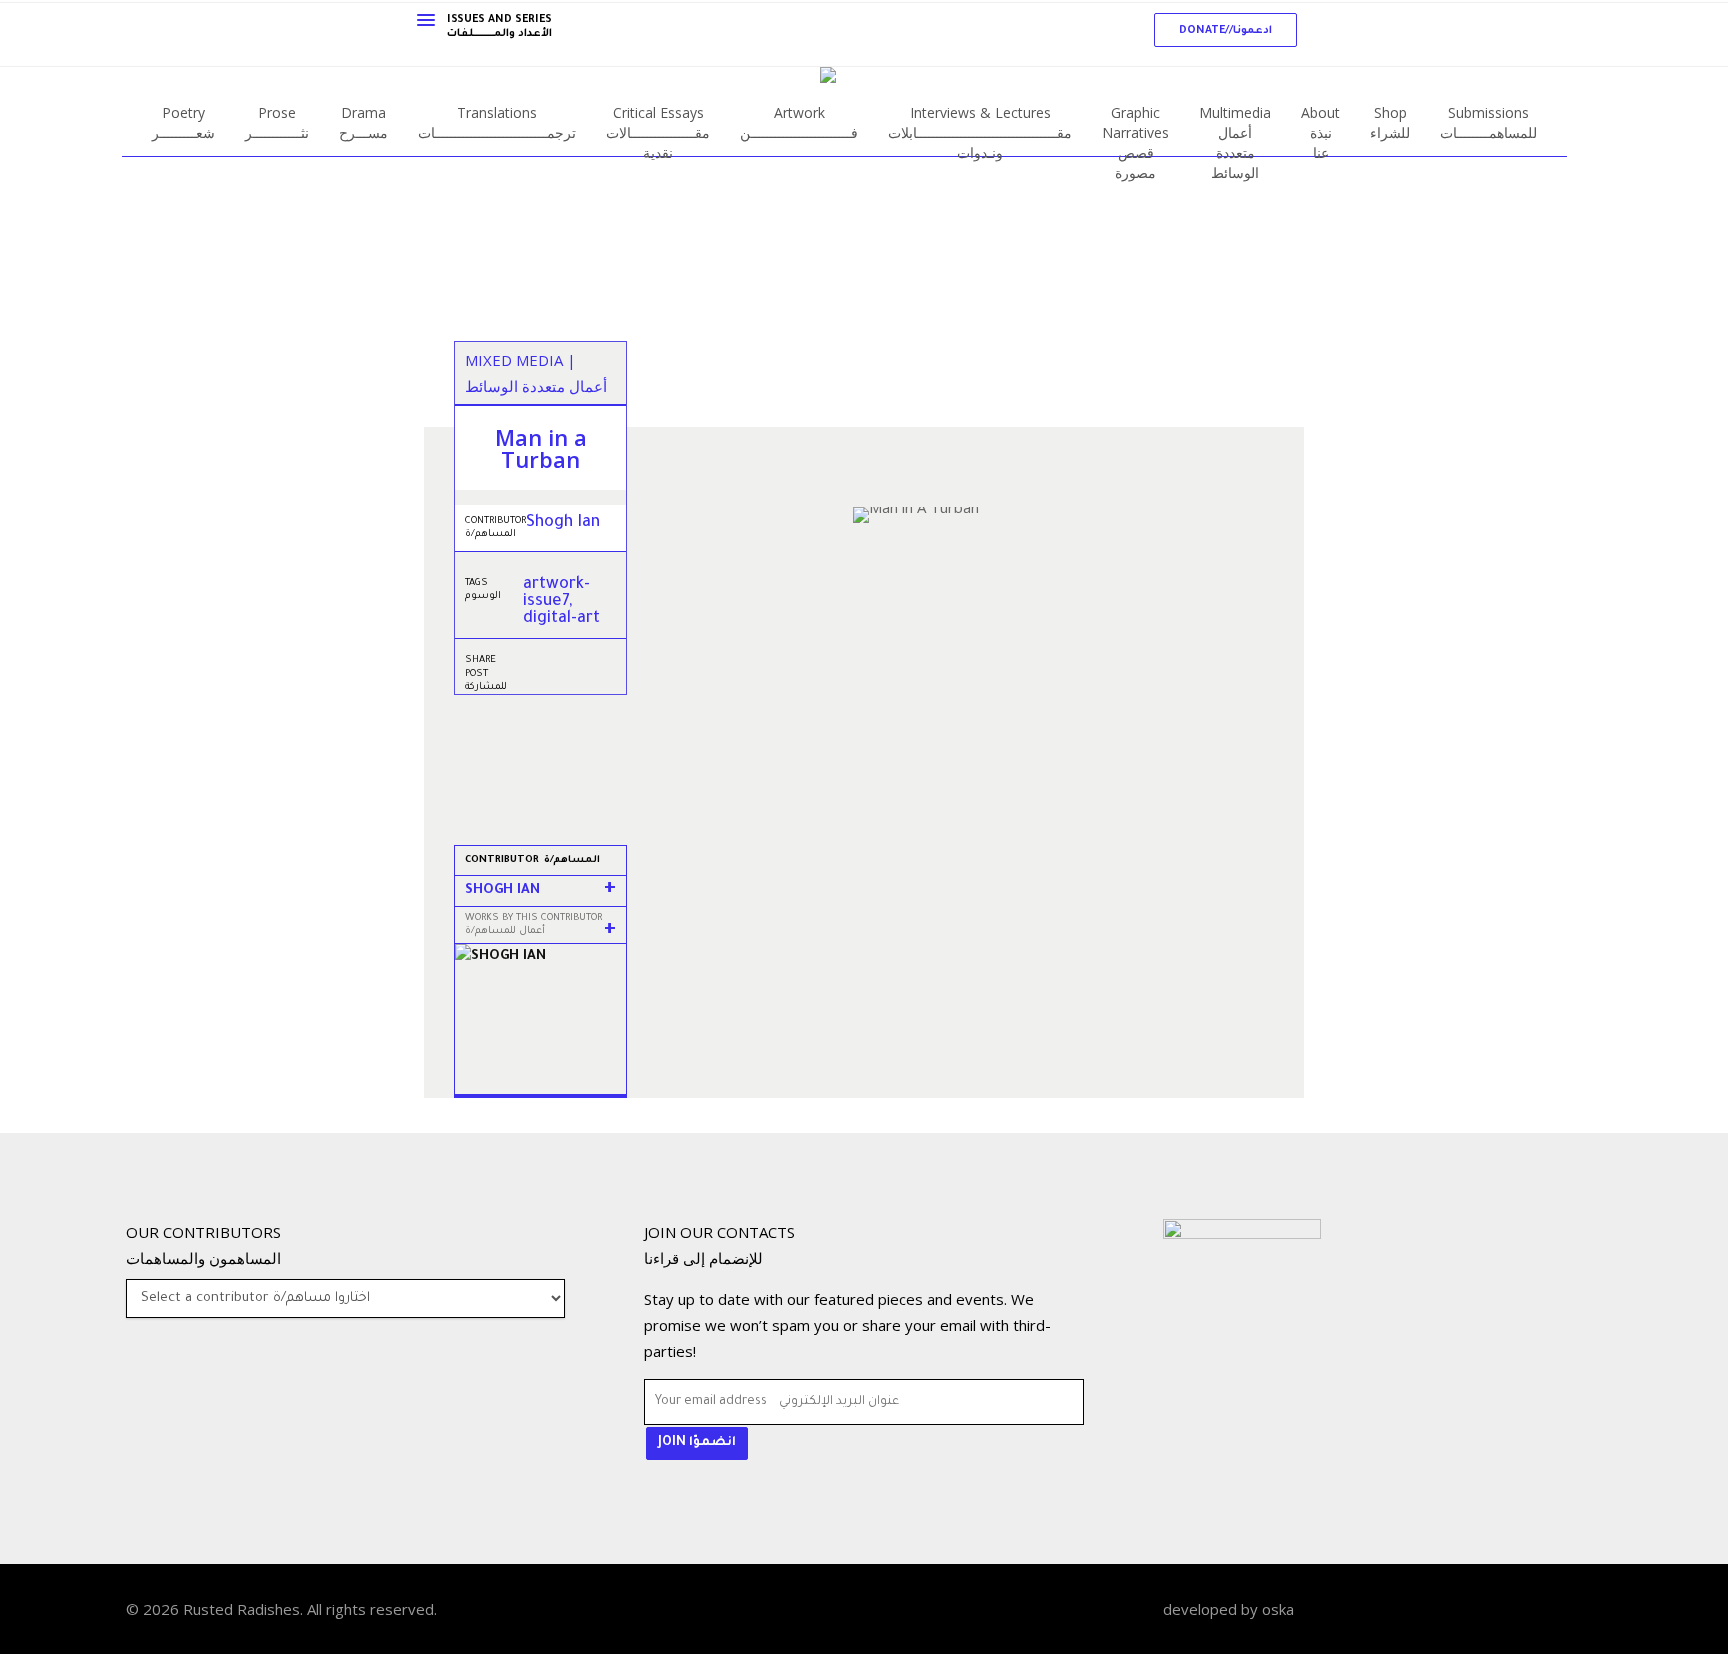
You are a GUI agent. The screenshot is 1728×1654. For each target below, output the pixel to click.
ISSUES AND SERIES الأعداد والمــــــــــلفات (499, 27)
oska (1278, 1609)
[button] (1225, 30)
